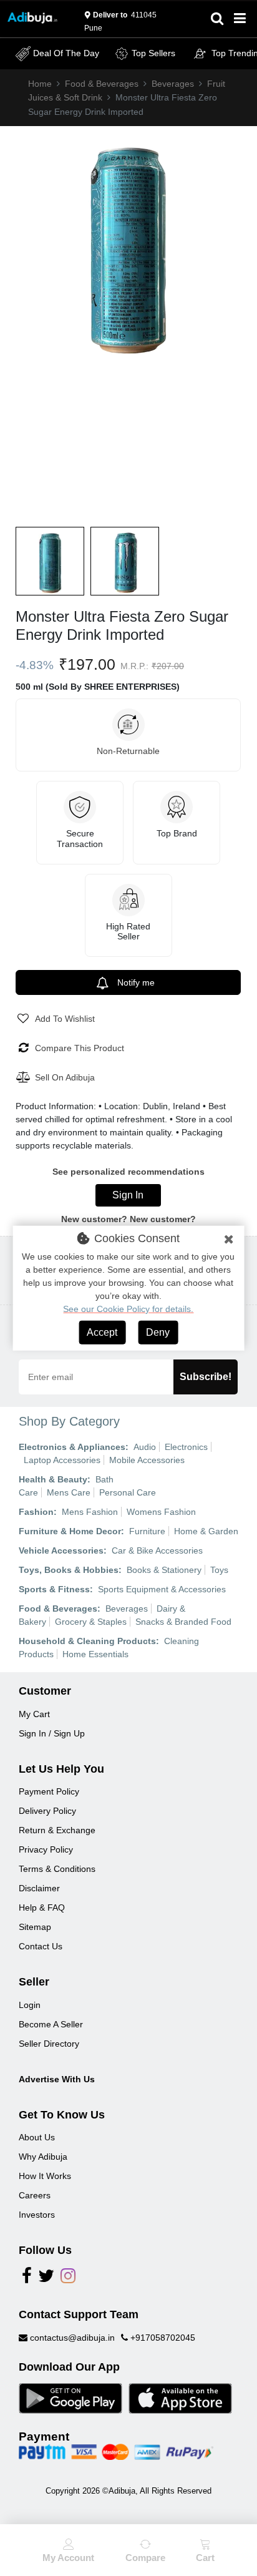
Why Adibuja (43, 2157)
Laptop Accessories (62, 1460)
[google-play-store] (70, 2397)
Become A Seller (51, 2024)
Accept (102, 1332)
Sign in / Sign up (52, 1733)
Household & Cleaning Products (87, 1641)
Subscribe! (206, 1377)
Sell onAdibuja (65, 1077)
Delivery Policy (47, 1811)
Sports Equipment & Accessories (162, 1589)
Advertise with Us (57, 2079)
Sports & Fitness (54, 1589)
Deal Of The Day (66, 53)
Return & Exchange (57, 1830)
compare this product (80, 1048)
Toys (219, 1570)
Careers (35, 2195)
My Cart (34, 1714)
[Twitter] (46, 2279)
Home (40, 84)
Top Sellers (153, 53)
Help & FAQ (42, 1908)
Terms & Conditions (57, 1869)
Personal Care (128, 1492)
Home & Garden (206, 1531)
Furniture (147, 1531)
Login (30, 2005)
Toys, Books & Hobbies (69, 1570)
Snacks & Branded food (183, 1622)
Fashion (36, 1512)
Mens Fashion (90, 1512)
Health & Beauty (53, 1479)
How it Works (45, 2176)
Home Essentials (95, 1654)
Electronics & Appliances (72, 1447)
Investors (37, 2215)
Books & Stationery (164, 1570)
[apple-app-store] (180, 2397)
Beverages (173, 84)
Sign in (128, 1195)
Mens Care (69, 1492)
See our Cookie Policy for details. (128, 1309)
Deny (158, 1332)
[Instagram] (68, 2279)
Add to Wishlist (65, 1019)
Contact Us (41, 1946)
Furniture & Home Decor (70, 1531)
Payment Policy (49, 1791)
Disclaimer (39, 1888)
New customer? (163, 1219)
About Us (37, 2137)
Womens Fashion (161, 1512)
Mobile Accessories (147, 1460)
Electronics (186, 1447)
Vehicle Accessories (61, 1550)
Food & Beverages (102, 84)
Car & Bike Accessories (157, 1550)
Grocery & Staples (91, 1622)
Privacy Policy (46, 1849)
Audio (145, 1447)
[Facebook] (27, 2279)
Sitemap (35, 1927)
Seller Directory (49, 2044)
